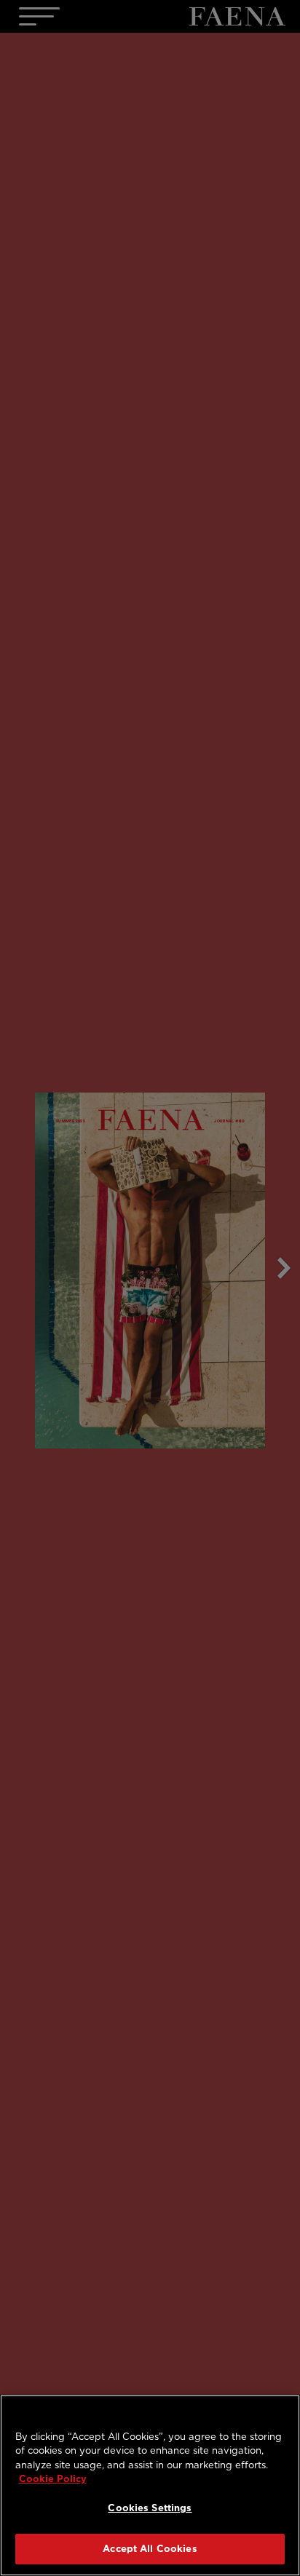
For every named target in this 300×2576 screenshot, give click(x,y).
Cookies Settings (150, 2508)
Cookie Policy (53, 2479)
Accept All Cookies (150, 2549)
